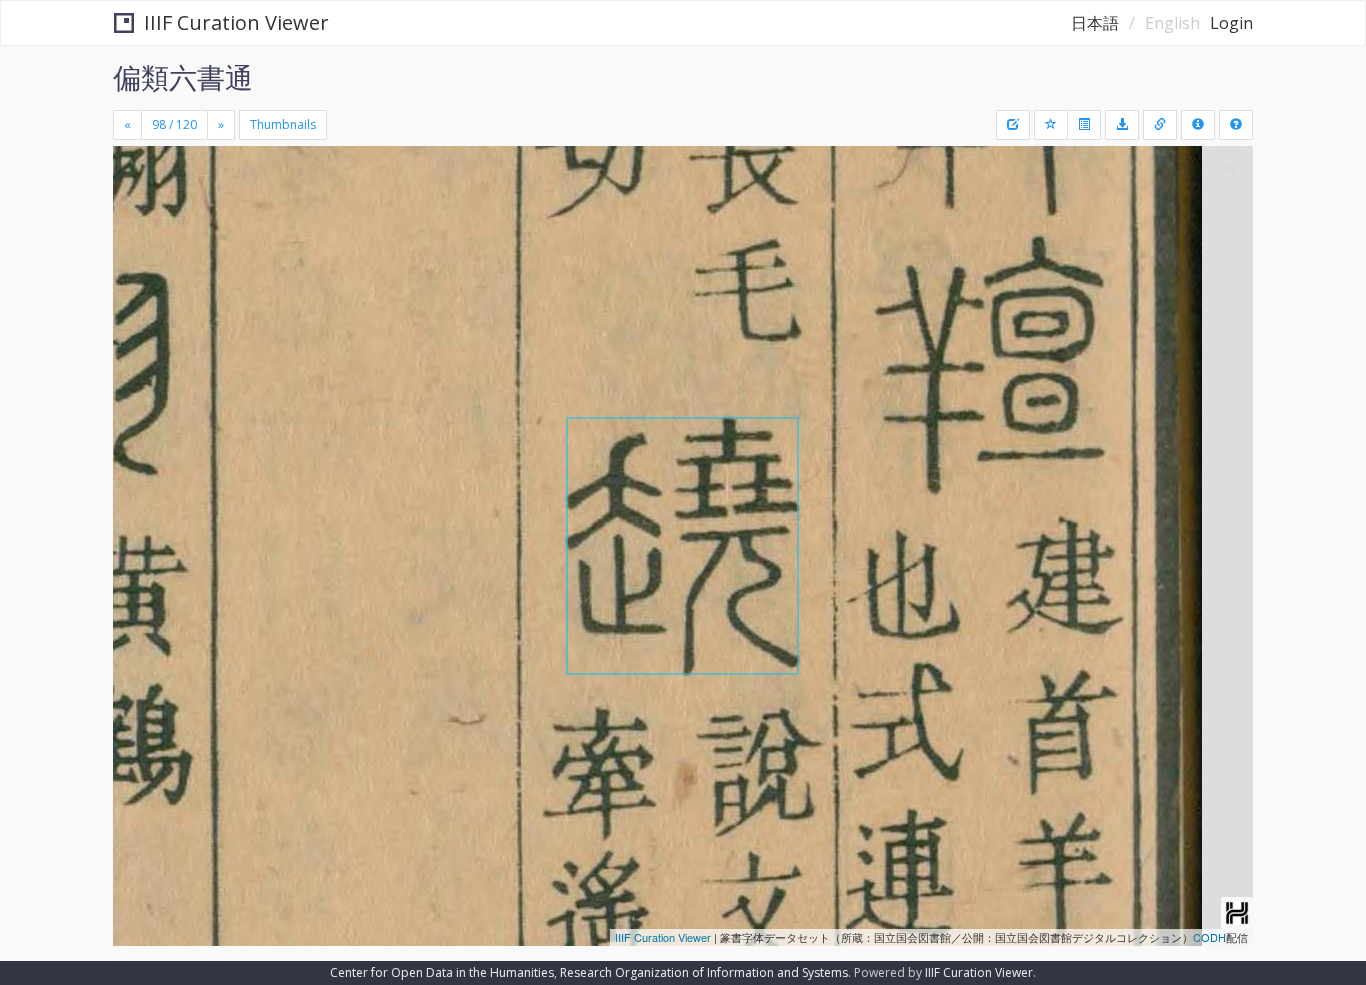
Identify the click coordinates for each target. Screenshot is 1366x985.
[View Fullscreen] (136, 231)
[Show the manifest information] (1198, 125)
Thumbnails (283, 124)
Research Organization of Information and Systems (704, 972)
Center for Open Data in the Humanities (442, 972)
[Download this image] (1122, 125)
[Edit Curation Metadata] (1013, 125)
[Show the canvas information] (1160, 125)
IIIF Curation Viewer (236, 22)
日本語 (1095, 23)
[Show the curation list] (1084, 125)
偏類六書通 (183, 77)
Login (1231, 23)
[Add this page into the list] (1051, 125)
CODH (1209, 937)
